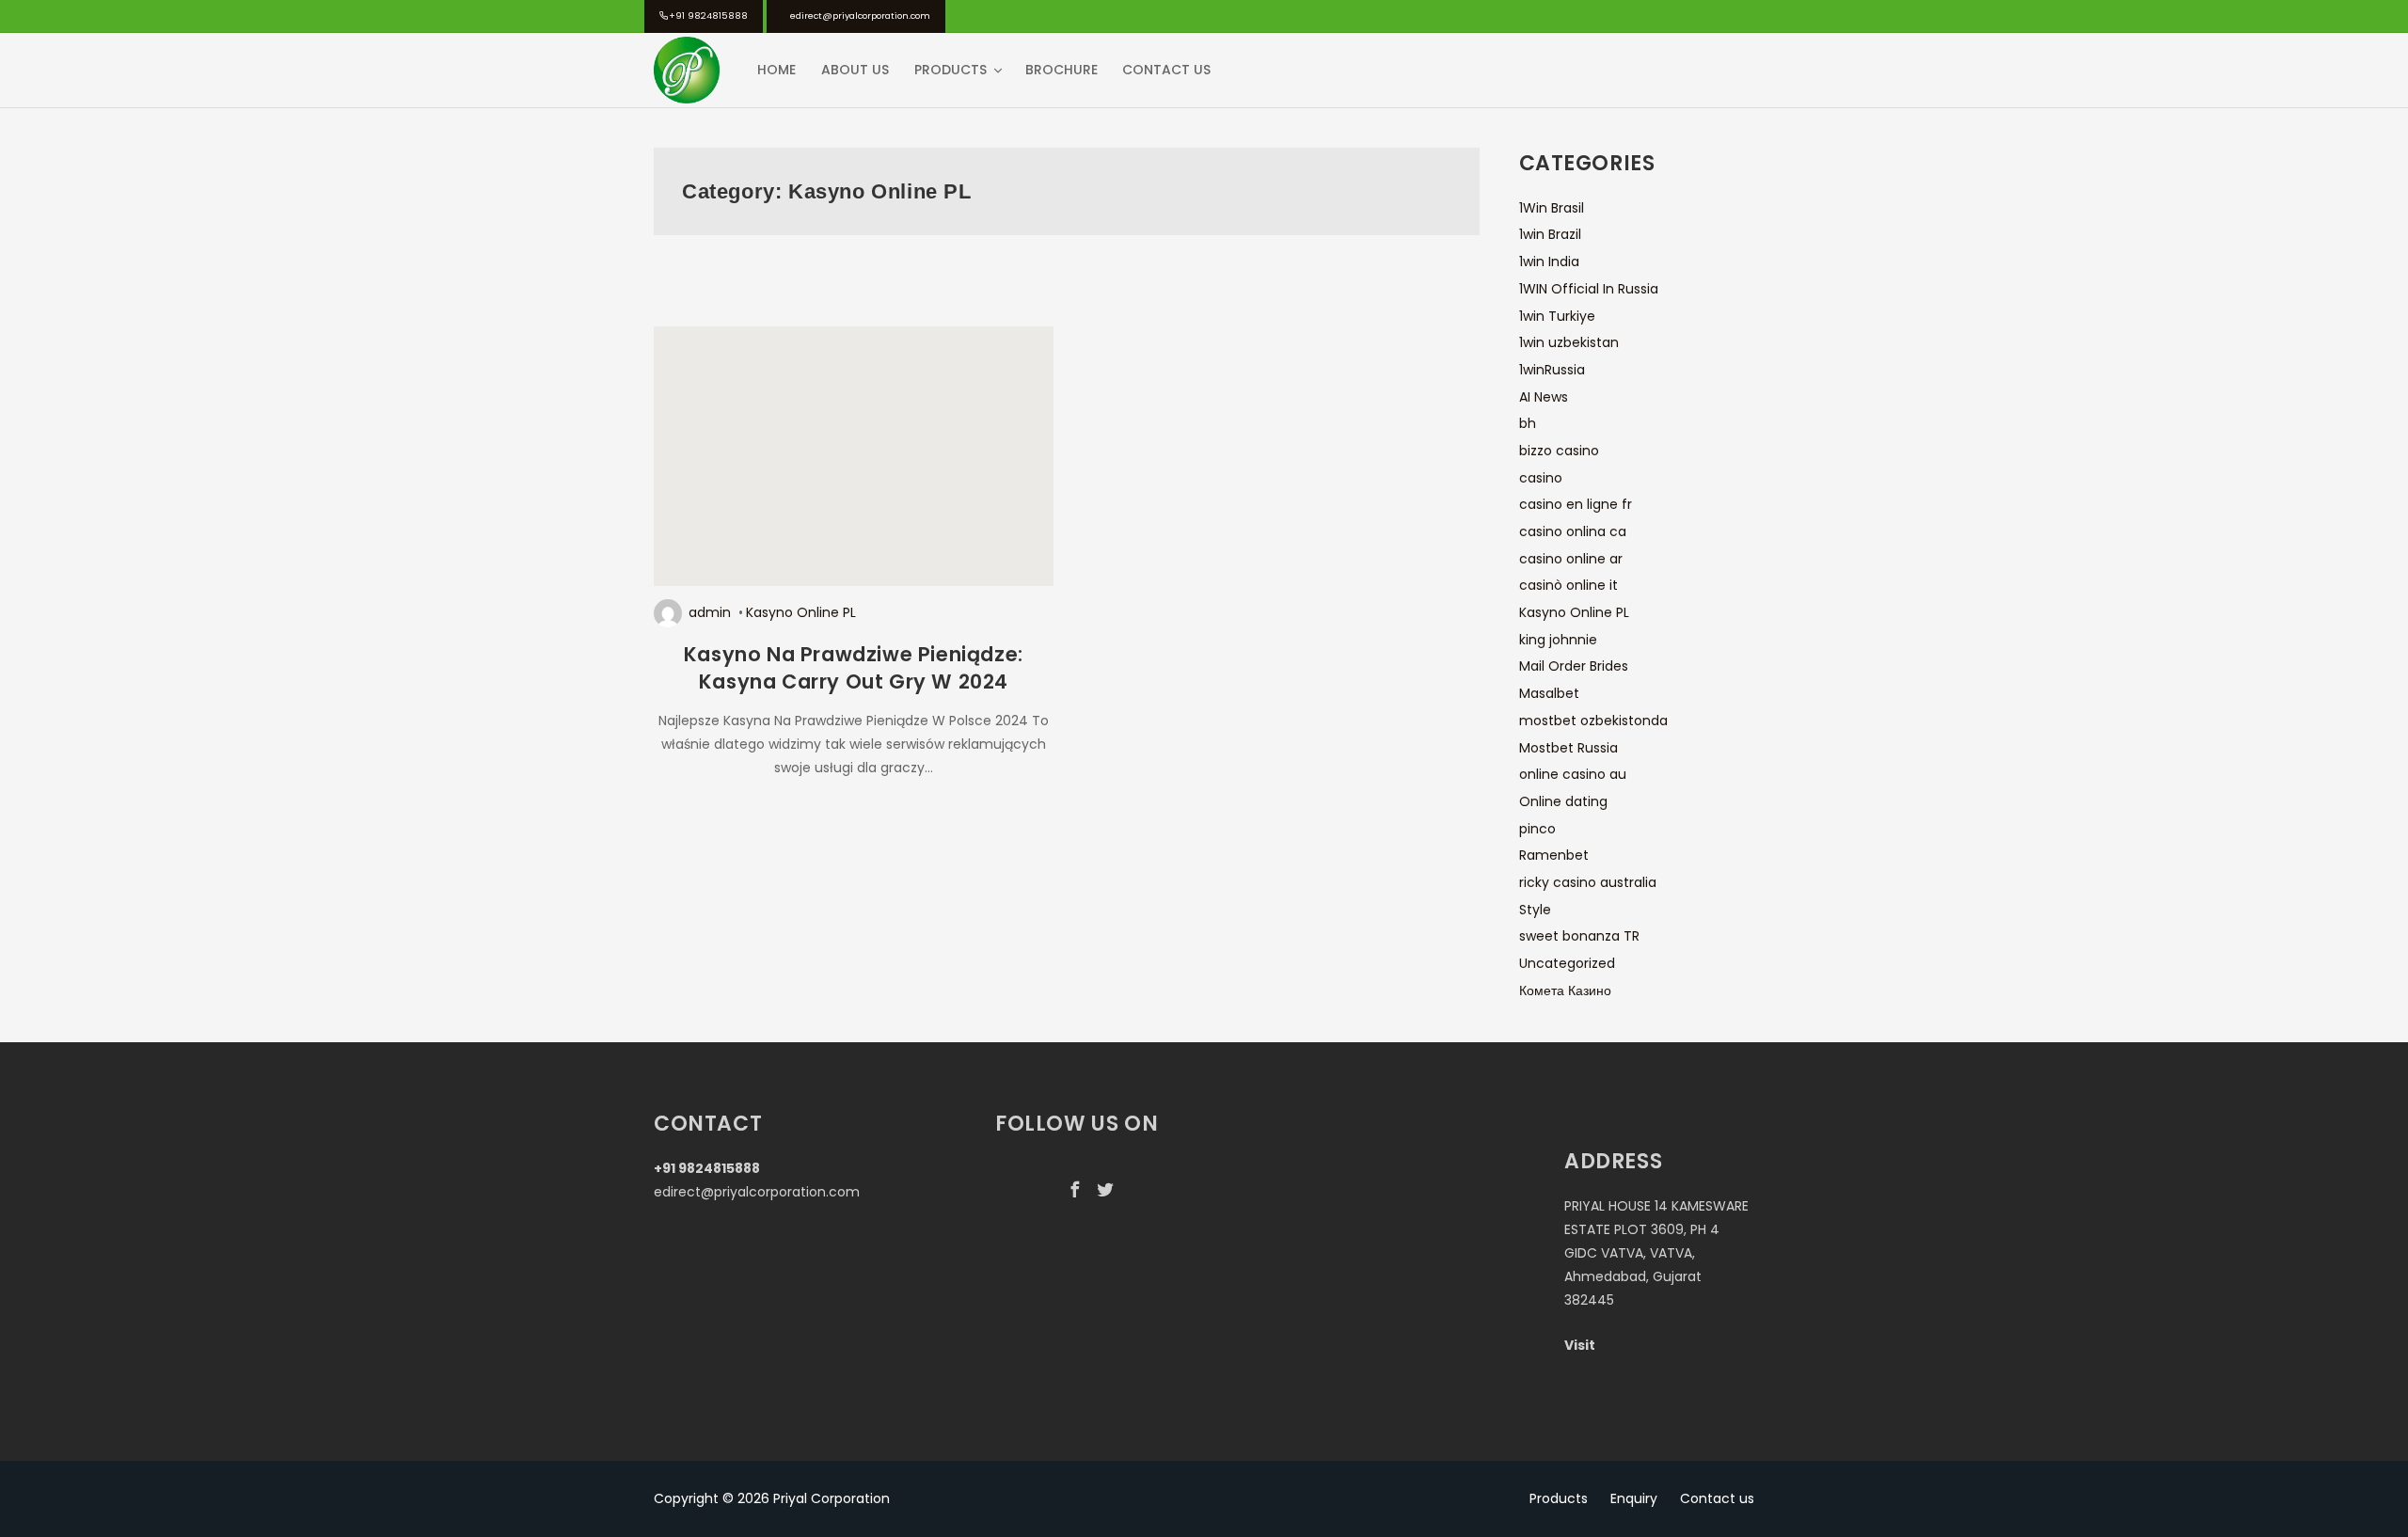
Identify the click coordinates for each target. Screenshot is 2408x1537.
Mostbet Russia (1568, 748)
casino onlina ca (1573, 531)
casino (1541, 478)
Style (1535, 910)
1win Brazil (1550, 234)
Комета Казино (1565, 990)
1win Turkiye (1557, 316)
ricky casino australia (1588, 882)
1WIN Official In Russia (1589, 289)
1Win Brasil (1552, 208)
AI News (1544, 397)
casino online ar (1571, 559)
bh (1528, 423)
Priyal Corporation (832, 1498)
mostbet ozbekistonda (1593, 721)
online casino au (1573, 774)
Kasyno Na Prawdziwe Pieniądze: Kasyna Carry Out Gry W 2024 (854, 668)
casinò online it (1568, 585)
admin (710, 612)
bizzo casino (1559, 451)
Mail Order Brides (1574, 666)
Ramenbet (1554, 855)
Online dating (1563, 801)
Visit (1580, 1345)
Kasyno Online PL (801, 612)
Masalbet (1549, 693)
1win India (1549, 261)
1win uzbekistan (1569, 342)
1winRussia (1552, 370)
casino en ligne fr (1576, 504)
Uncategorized (1567, 963)
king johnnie (1558, 640)
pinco (1537, 829)
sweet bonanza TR (1579, 936)
